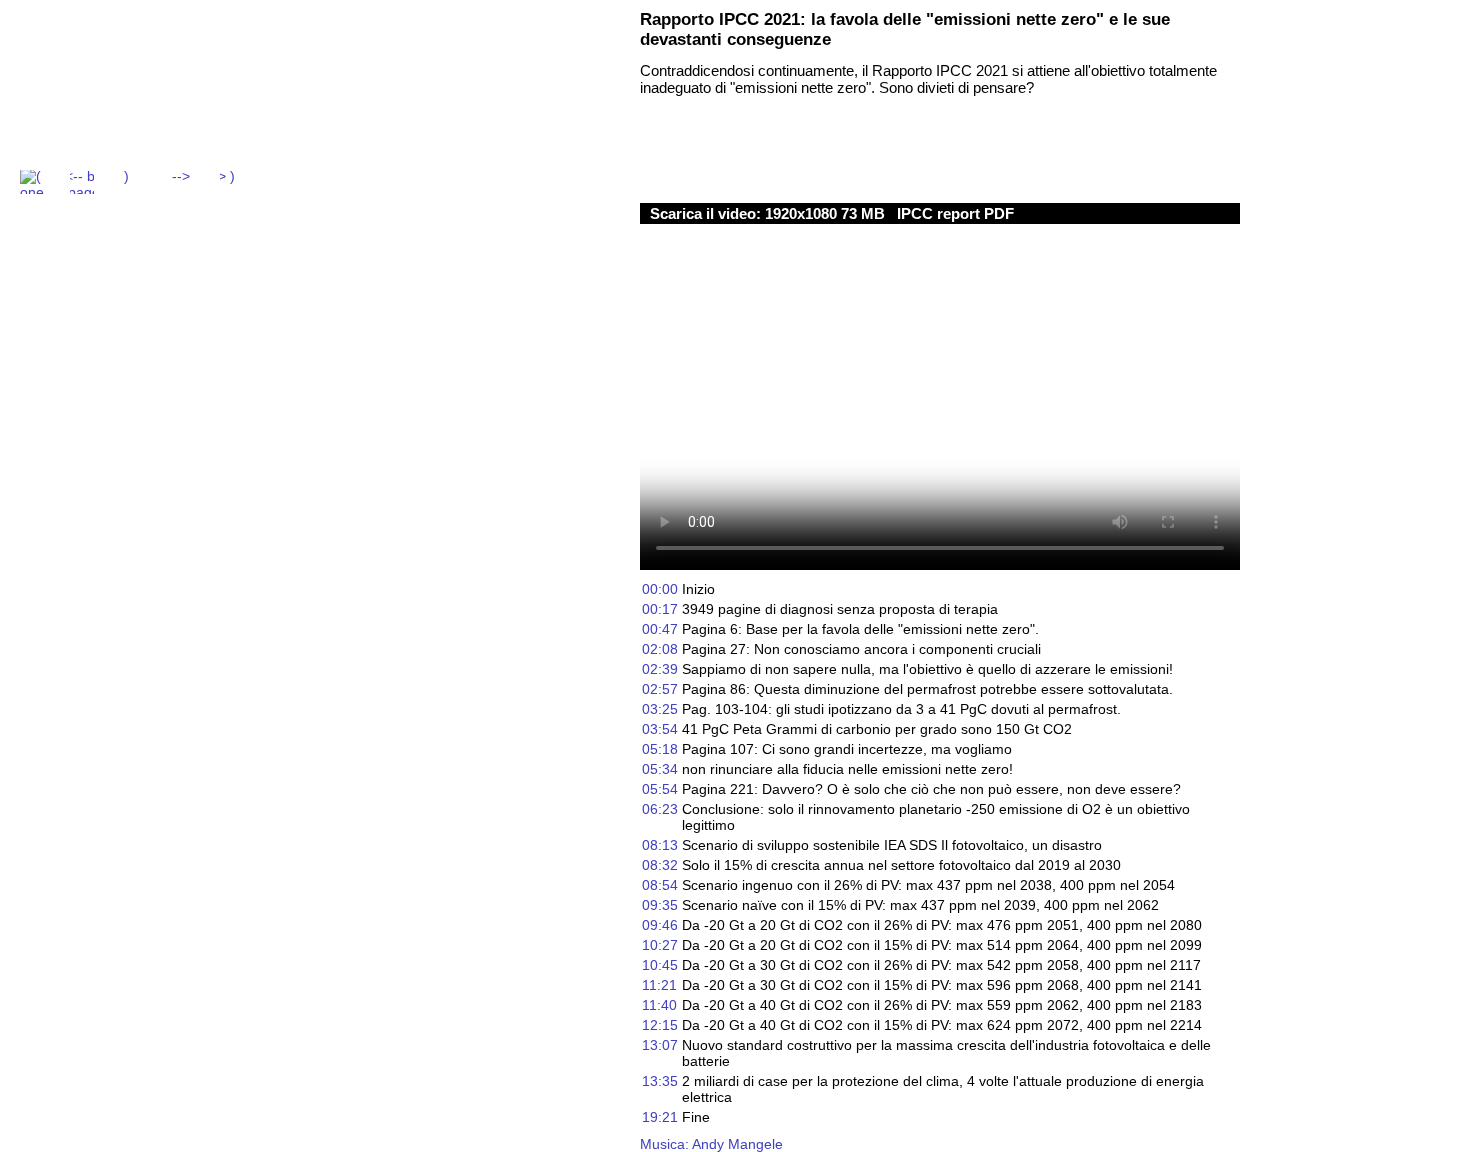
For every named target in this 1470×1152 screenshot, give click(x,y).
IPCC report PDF (955, 213)
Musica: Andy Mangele (711, 1144)
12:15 (660, 1025)
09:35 (660, 905)
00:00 (660, 589)
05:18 (660, 749)
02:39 (660, 669)
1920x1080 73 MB (827, 213)
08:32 (660, 865)
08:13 (660, 845)
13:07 (660, 1045)
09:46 (660, 925)
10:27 (660, 945)
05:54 (660, 789)
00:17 (660, 609)
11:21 (659, 985)
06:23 (660, 809)
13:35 (660, 1081)
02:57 (660, 689)
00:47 (660, 629)
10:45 (660, 965)
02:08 (660, 649)
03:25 (660, 709)
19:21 (660, 1117)
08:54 (660, 885)
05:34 (660, 769)
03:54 (660, 729)
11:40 (659, 1005)
